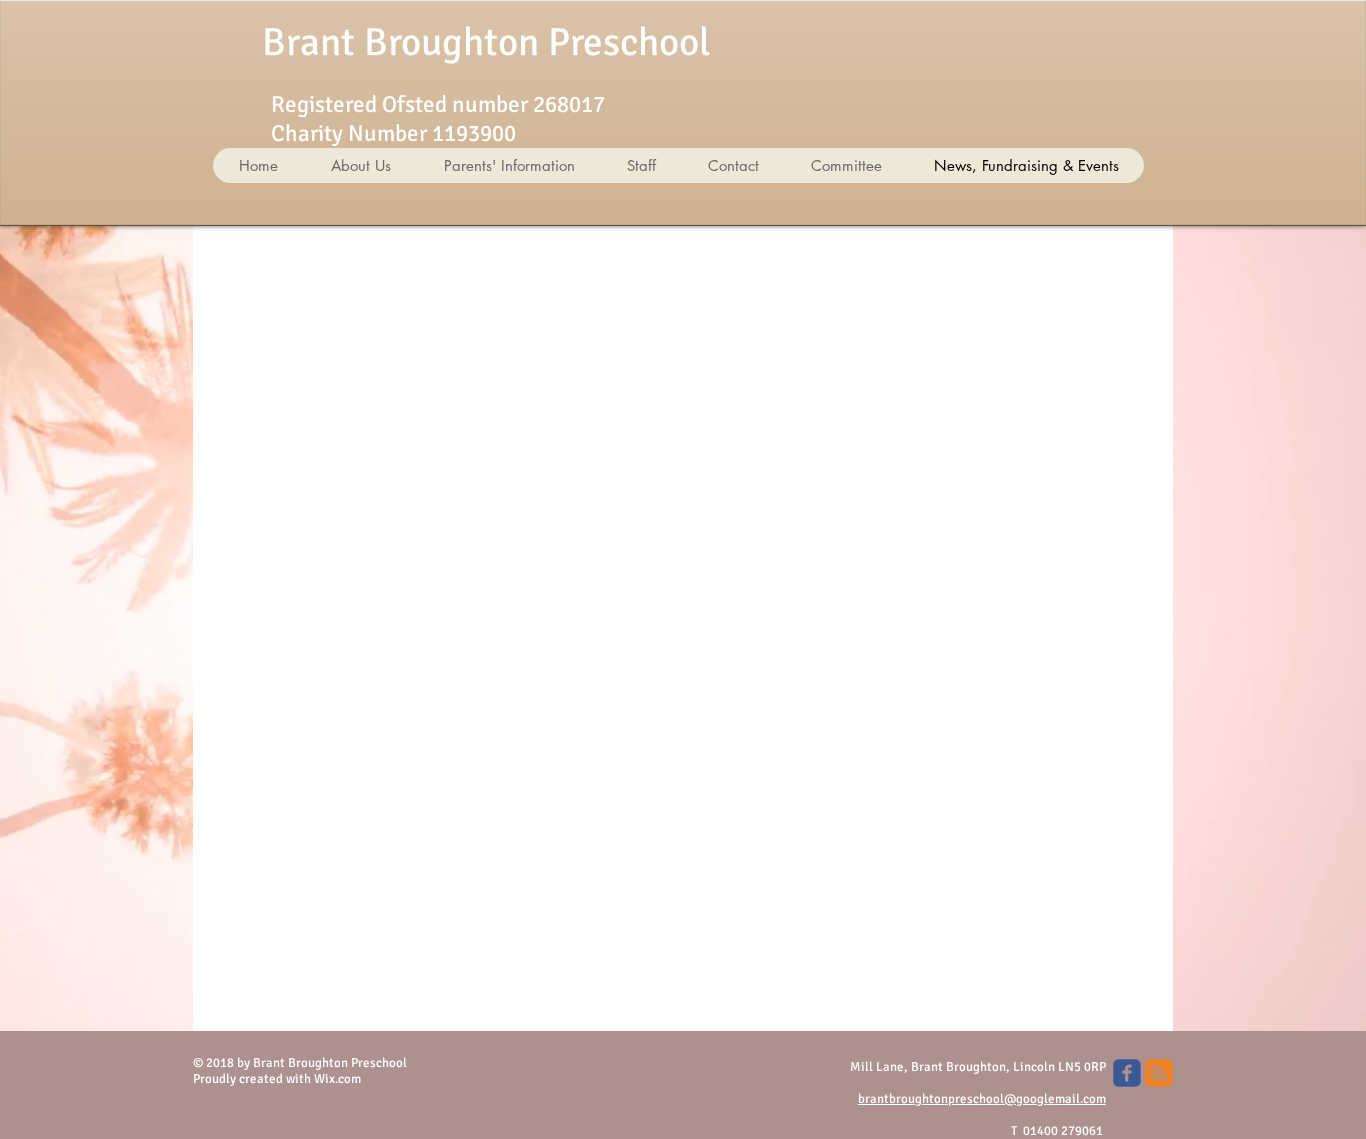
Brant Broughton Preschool (486, 42)
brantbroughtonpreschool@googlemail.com (982, 1099)
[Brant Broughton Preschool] (1127, 1073)
